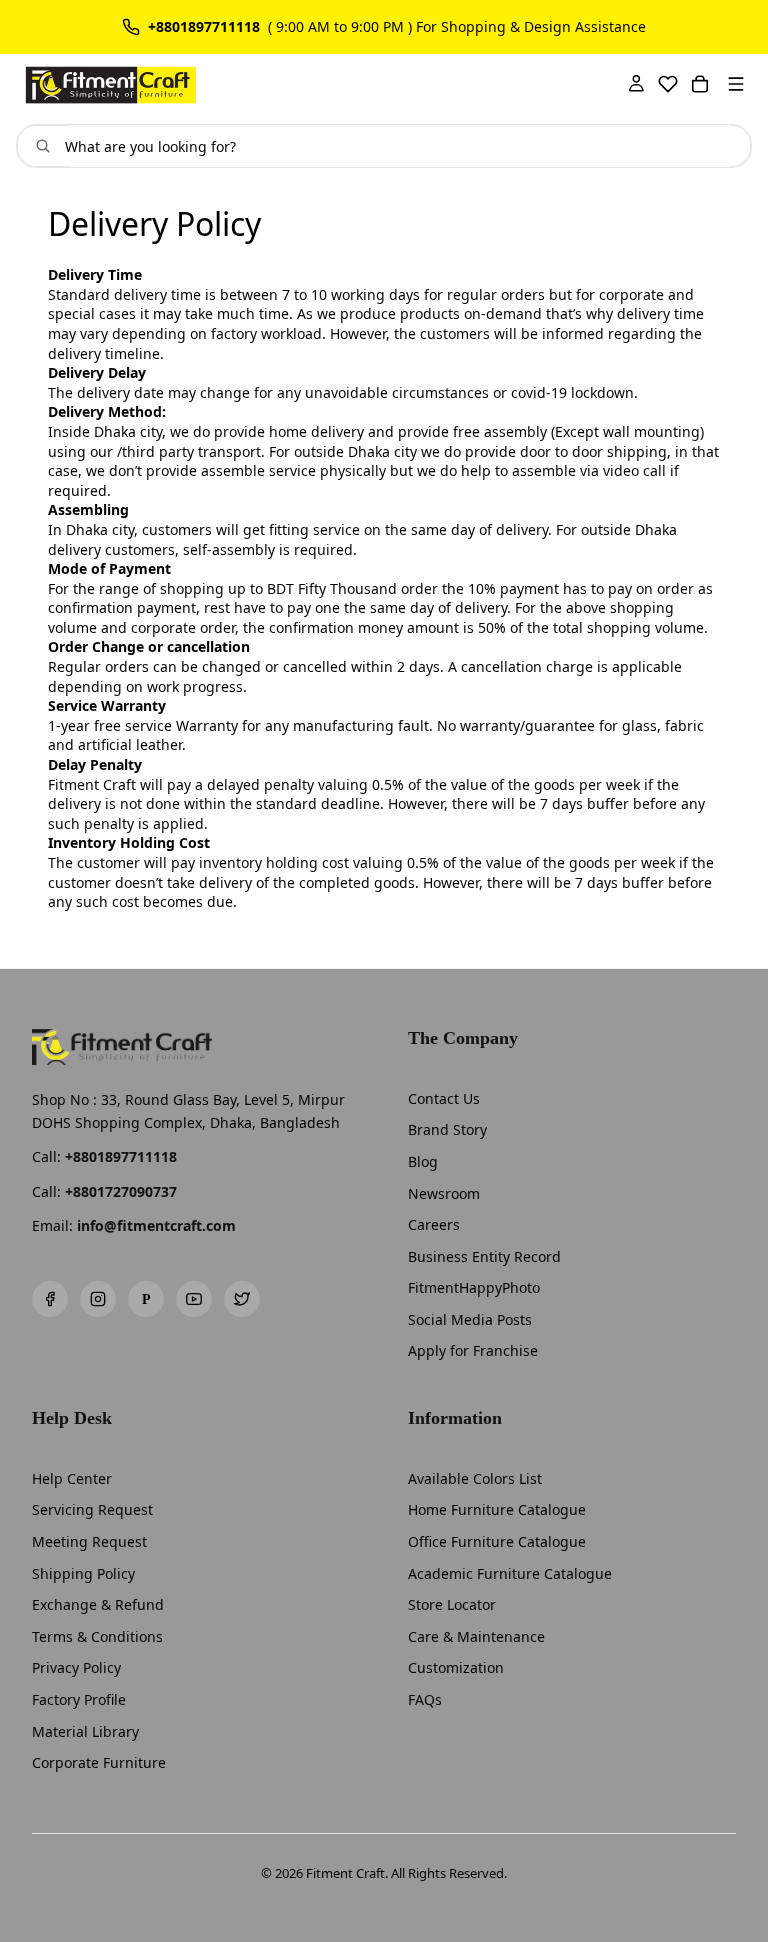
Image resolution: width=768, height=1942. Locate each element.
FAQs (425, 1699)
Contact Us (444, 1098)
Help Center (72, 1478)
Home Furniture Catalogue (497, 1509)
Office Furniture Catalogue (497, 1541)
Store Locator (452, 1604)
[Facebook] (50, 1299)
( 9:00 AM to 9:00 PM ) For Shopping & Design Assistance (457, 27)
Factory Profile (79, 1699)
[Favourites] (668, 84)
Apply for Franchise (473, 1350)
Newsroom (444, 1193)
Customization (456, 1667)
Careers (434, 1224)
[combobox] (400, 146)
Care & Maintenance (476, 1636)
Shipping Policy (83, 1573)
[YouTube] (194, 1299)
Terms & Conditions (97, 1636)
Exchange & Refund (98, 1604)
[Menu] (736, 84)
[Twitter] (242, 1299)
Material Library (85, 1731)
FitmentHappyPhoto (474, 1287)
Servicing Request (92, 1509)
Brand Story (447, 1129)
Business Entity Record (484, 1256)
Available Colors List (475, 1478)
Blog (423, 1161)
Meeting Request (89, 1541)
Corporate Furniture (99, 1762)
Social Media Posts (470, 1319)
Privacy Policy (76, 1667)
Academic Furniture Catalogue (510, 1573)
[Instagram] (98, 1299)
